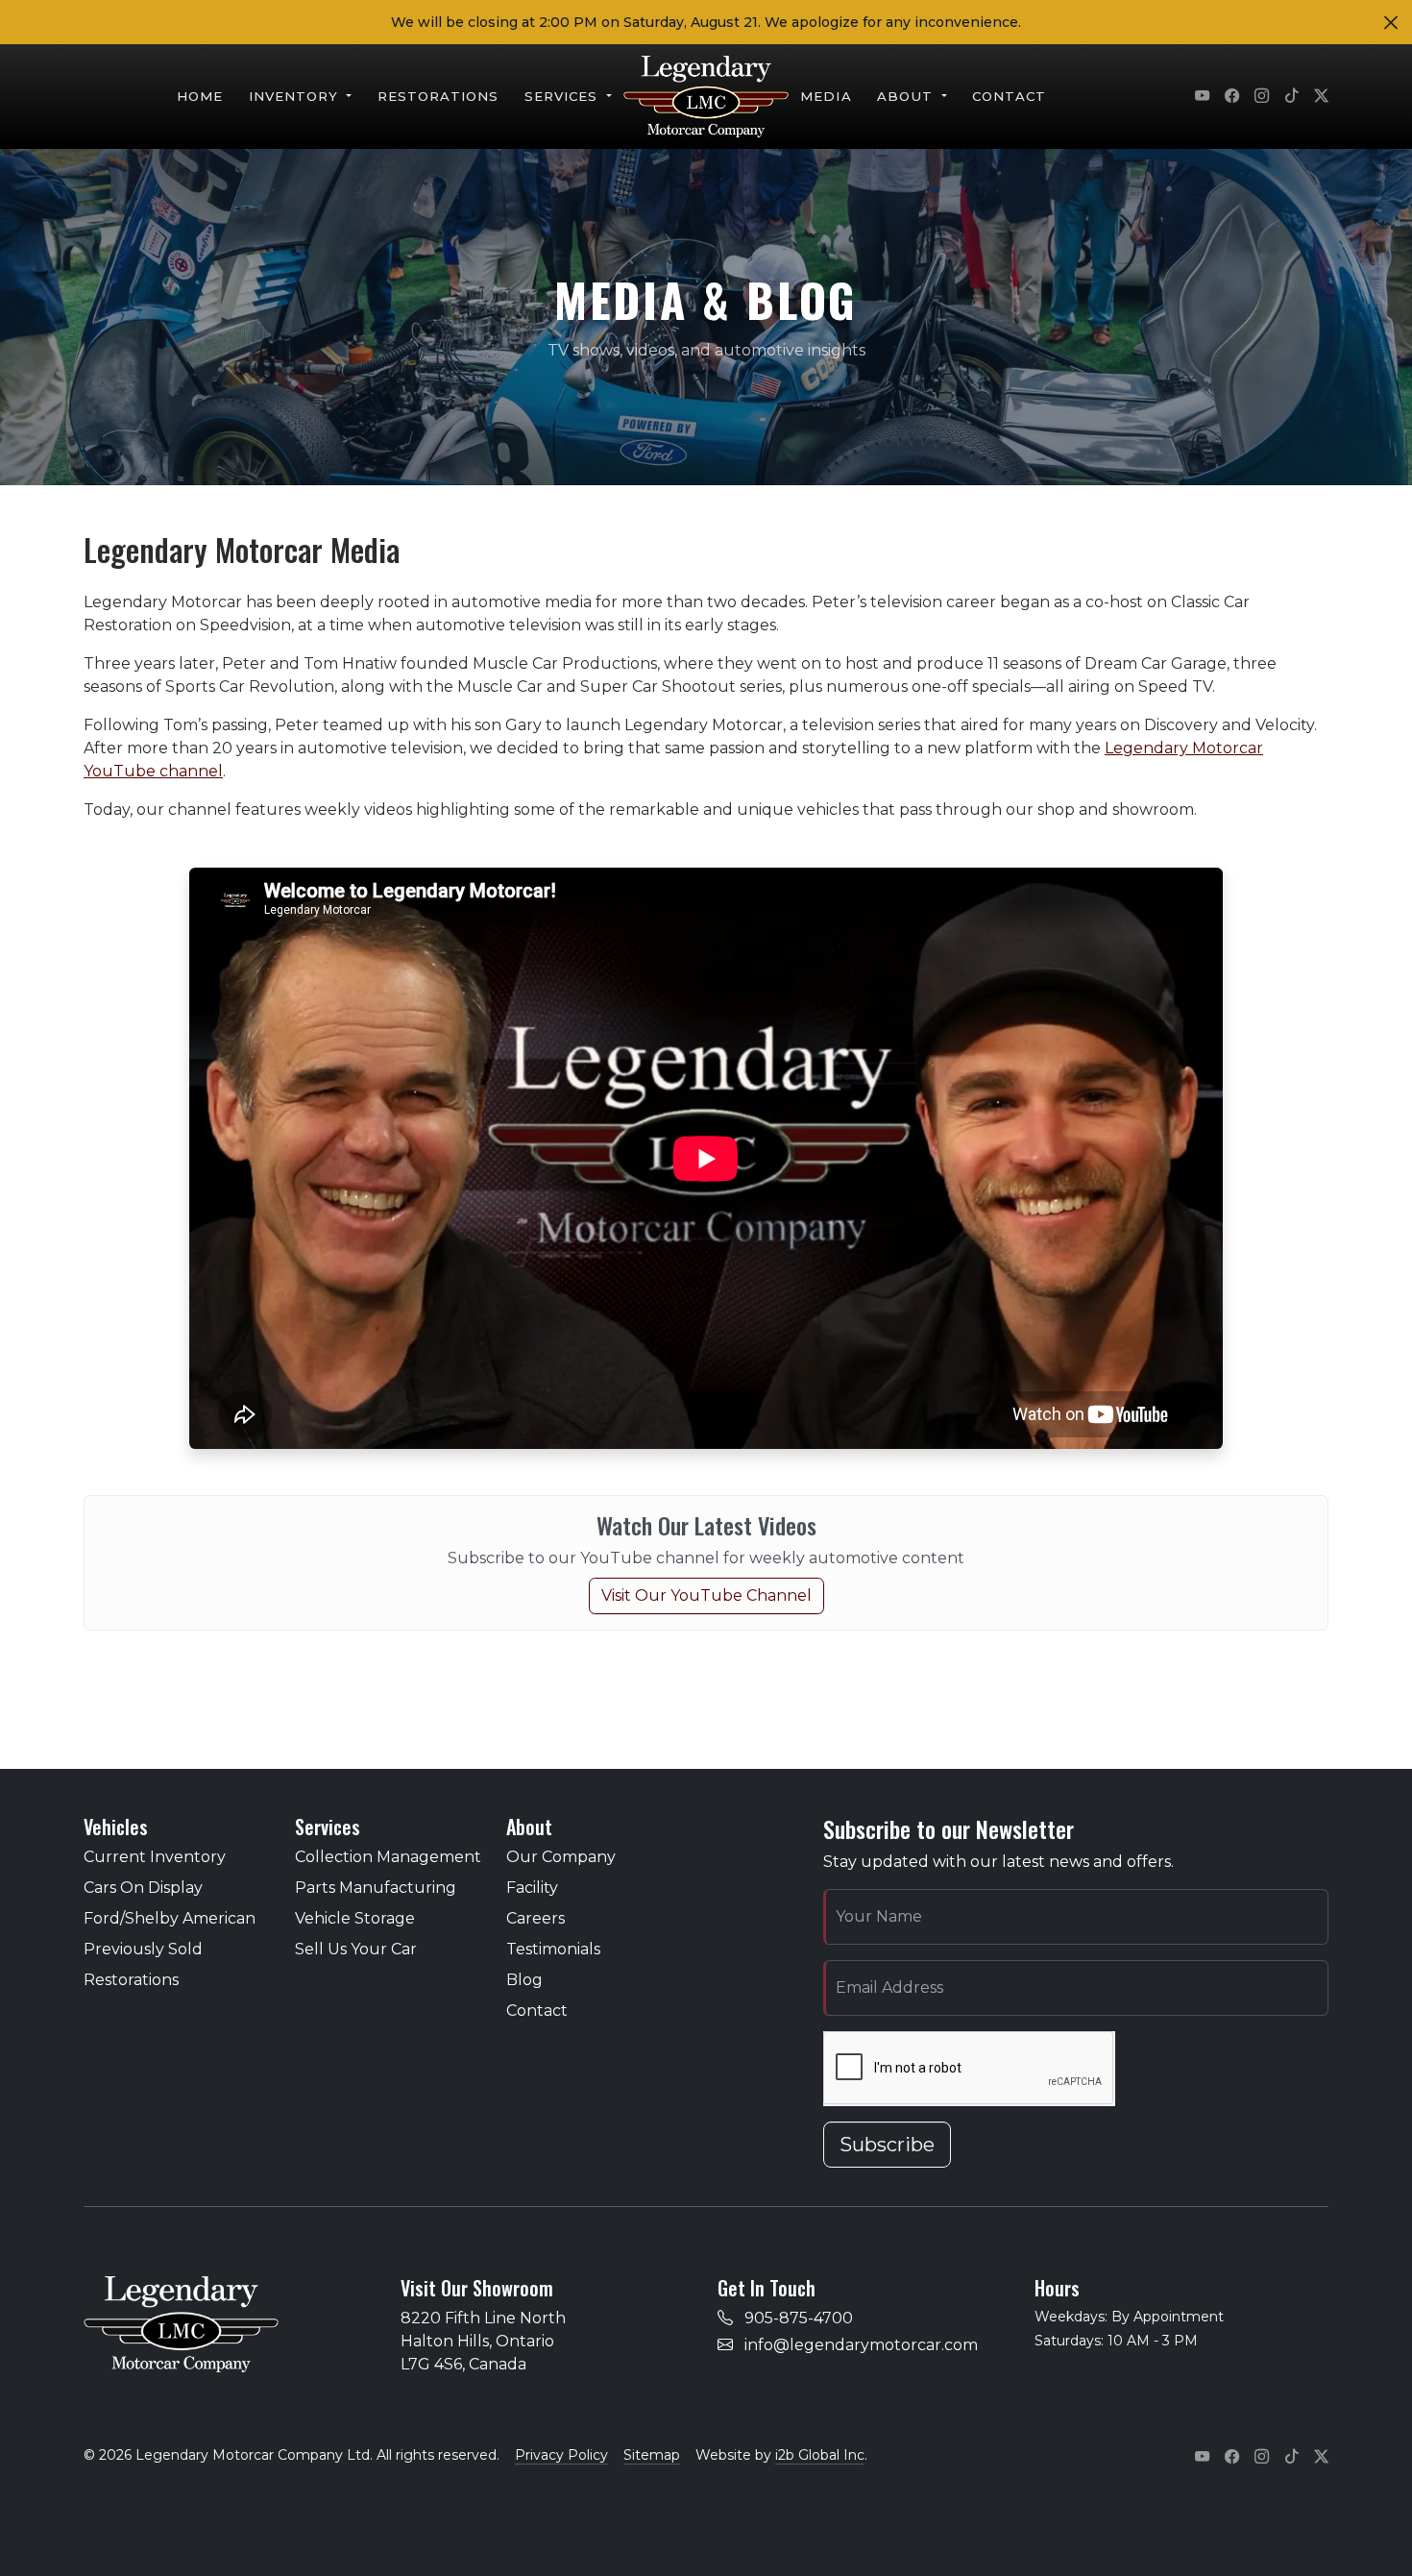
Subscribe (887, 2145)
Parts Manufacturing (376, 1888)
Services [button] (563, 96)
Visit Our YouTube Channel (706, 1595)
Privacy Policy (561, 2455)
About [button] (907, 96)
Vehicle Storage (355, 1918)
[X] (1321, 98)
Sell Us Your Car (356, 1949)
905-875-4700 (799, 2318)
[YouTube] (1202, 98)
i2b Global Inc (820, 2455)
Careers (536, 1918)
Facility (532, 1888)
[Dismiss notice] (1390, 23)
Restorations (438, 96)
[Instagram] (1262, 98)
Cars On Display (143, 1888)
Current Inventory (155, 1857)
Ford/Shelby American (170, 1918)
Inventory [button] (296, 96)
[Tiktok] (1291, 98)
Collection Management (388, 1857)
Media (826, 96)
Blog (524, 1980)
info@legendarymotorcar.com (861, 2345)
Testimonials (553, 1949)
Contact (1009, 96)
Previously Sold (143, 1949)
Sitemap (652, 2455)
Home (200, 96)
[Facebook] (1232, 98)
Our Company (561, 1857)
